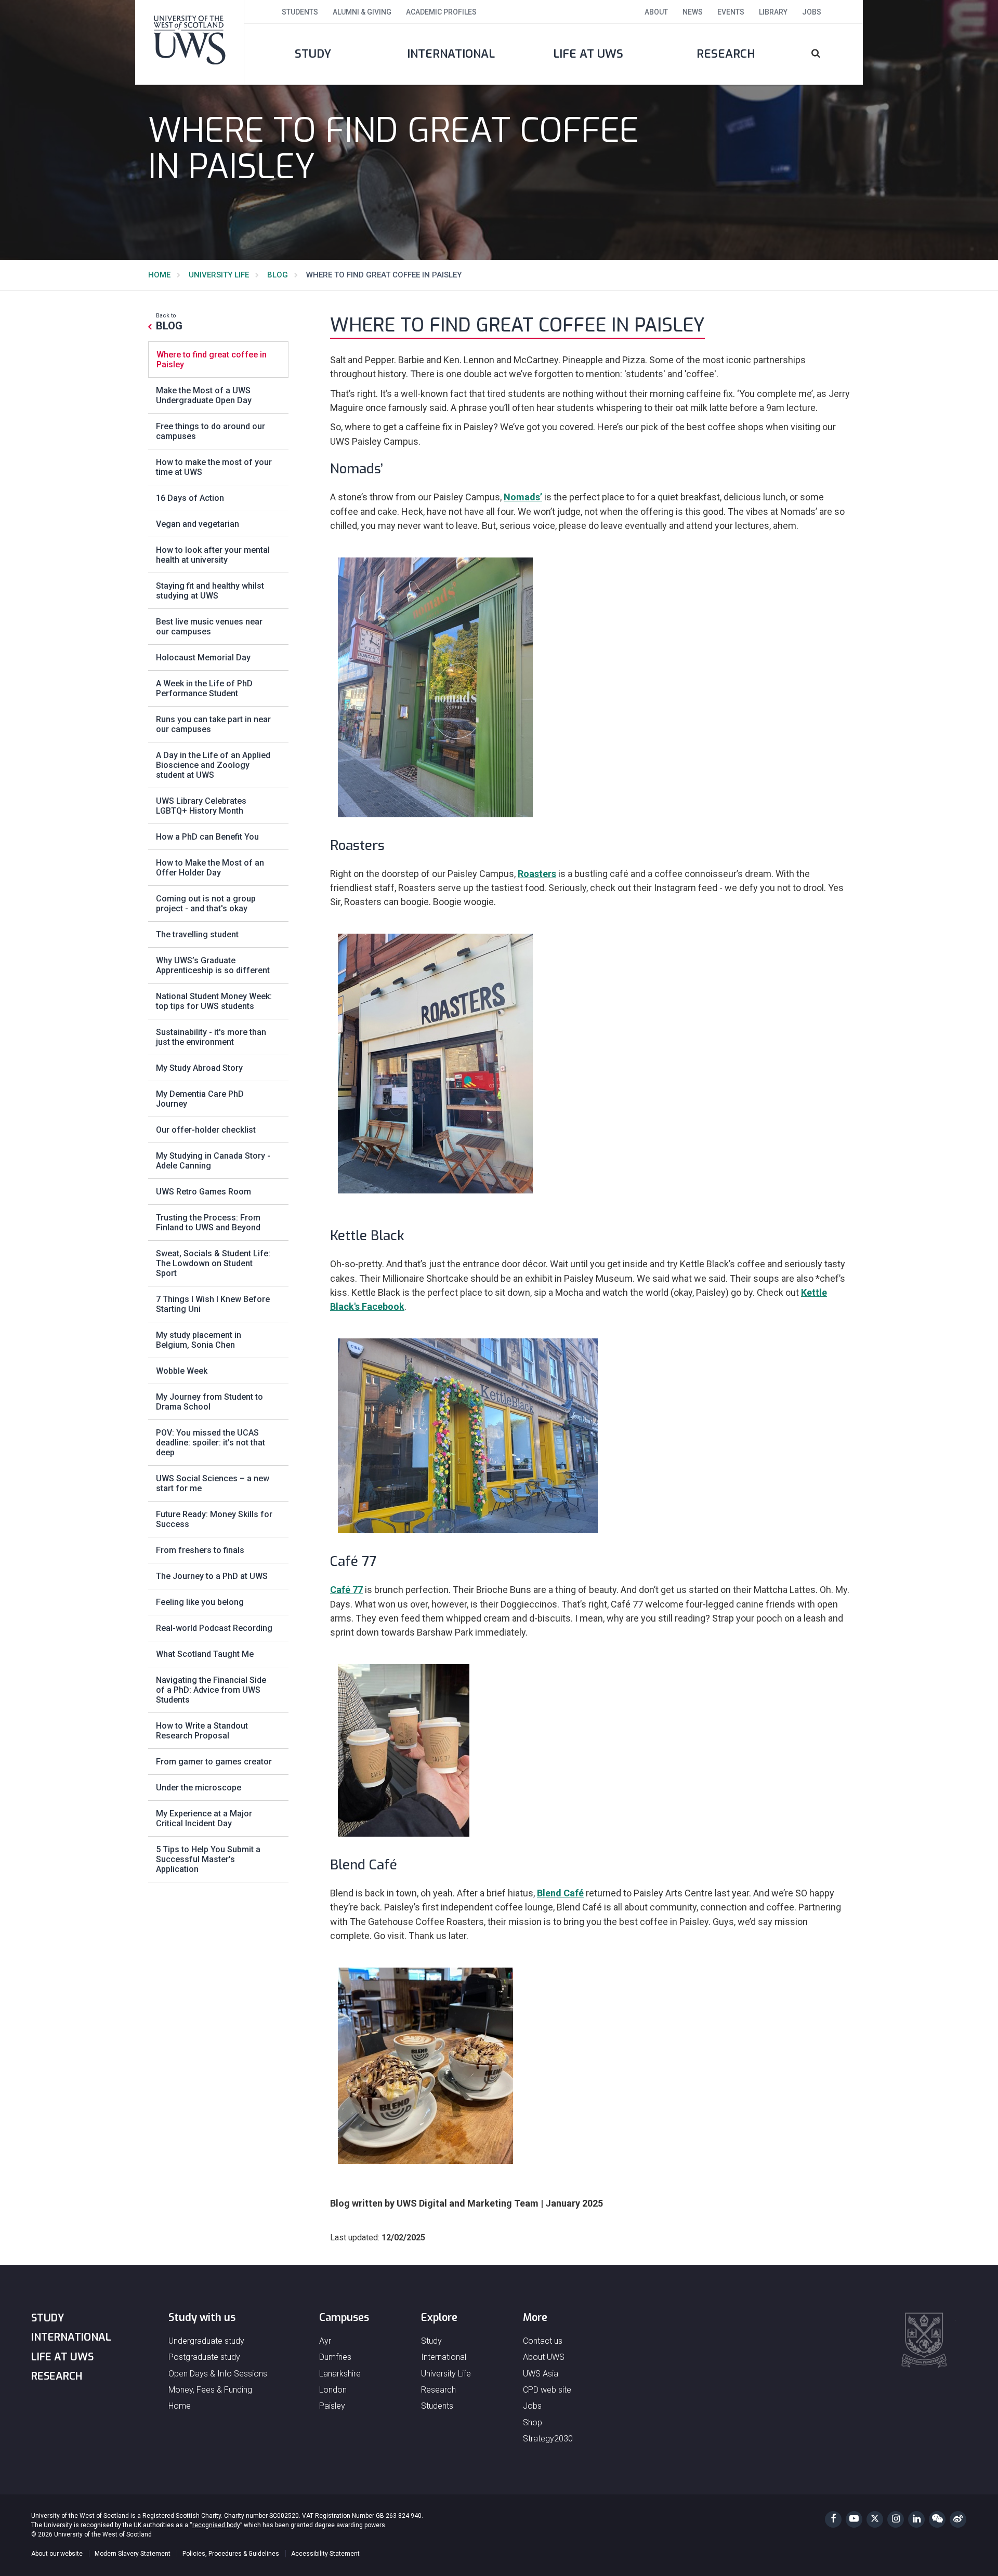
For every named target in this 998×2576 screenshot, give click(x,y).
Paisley (332, 2406)
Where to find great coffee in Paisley (212, 360)
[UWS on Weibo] (958, 2519)
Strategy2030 (548, 2439)
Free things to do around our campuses (211, 431)
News (693, 12)
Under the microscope (199, 1788)
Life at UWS (588, 54)
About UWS (544, 2357)
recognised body (216, 2525)
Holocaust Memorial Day (203, 658)
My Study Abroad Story (199, 1068)
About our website (57, 2554)
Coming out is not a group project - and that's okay (206, 904)
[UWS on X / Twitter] (875, 2519)
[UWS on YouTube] (854, 2519)
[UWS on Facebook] (833, 2519)
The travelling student (197, 934)
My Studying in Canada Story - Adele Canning (213, 1161)
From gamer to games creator (214, 1762)
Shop (533, 2422)
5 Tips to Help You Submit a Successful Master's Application (208, 1859)
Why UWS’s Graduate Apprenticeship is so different (213, 965)
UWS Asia (541, 2374)
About (656, 12)
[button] (829, 54)
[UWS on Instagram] (896, 2519)
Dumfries (335, 2357)
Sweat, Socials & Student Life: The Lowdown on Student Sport (213, 1263)
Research (726, 54)
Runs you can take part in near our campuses (213, 724)
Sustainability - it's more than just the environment (211, 1037)
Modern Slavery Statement (133, 2554)
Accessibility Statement (325, 2554)
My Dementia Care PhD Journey (200, 1099)
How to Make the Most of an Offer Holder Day (210, 868)
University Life (219, 275)
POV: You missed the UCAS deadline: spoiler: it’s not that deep (211, 1443)
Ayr (325, 2341)
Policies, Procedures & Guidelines (231, 2554)
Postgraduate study (204, 2357)
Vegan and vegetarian (198, 524)
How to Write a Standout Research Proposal (202, 1731)
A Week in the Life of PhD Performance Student (204, 688)
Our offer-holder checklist (206, 1130)
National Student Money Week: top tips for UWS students (214, 1001)
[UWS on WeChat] (937, 2519)
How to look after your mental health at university (213, 555)
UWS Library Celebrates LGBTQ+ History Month (201, 806)
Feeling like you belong (200, 1602)
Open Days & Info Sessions (218, 2374)
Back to (169, 322)
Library (773, 12)
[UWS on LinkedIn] (916, 2519)
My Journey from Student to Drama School (209, 1402)
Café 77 (346, 1590)
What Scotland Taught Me (205, 1654)
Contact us (543, 2341)
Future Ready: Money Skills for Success (214, 1519)
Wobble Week (182, 1371)
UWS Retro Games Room (203, 1192)
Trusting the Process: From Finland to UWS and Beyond (208, 1223)
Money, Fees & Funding (210, 2390)
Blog (278, 275)
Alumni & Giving (362, 12)
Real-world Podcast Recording (214, 1628)
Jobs (812, 12)
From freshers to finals (200, 1550)
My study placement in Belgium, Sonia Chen (199, 1340)
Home (159, 275)
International (451, 54)
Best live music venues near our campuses (209, 627)
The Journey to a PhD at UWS (212, 1576)
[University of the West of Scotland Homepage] (190, 42)
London (333, 2390)
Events (731, 12)
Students (300, 12)
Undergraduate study (206, 2341)
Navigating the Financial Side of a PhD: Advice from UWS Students (211, 1690)
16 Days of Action (190, 498)
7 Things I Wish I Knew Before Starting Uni (213, 1304)
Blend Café (560, 1893)
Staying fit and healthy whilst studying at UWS (210, 591)
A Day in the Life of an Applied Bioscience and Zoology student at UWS (213, 765)
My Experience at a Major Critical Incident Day (204, 1818)
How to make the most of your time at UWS (214, 467)
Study (313, 54)
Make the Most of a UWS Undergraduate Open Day (204, 395)
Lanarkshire (340, 2374)
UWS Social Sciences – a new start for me (213, 1483)
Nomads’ (523, 497)
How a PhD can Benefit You (207, 837)
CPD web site (547, 2390)
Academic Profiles (441, 12)
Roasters (537, 874)
